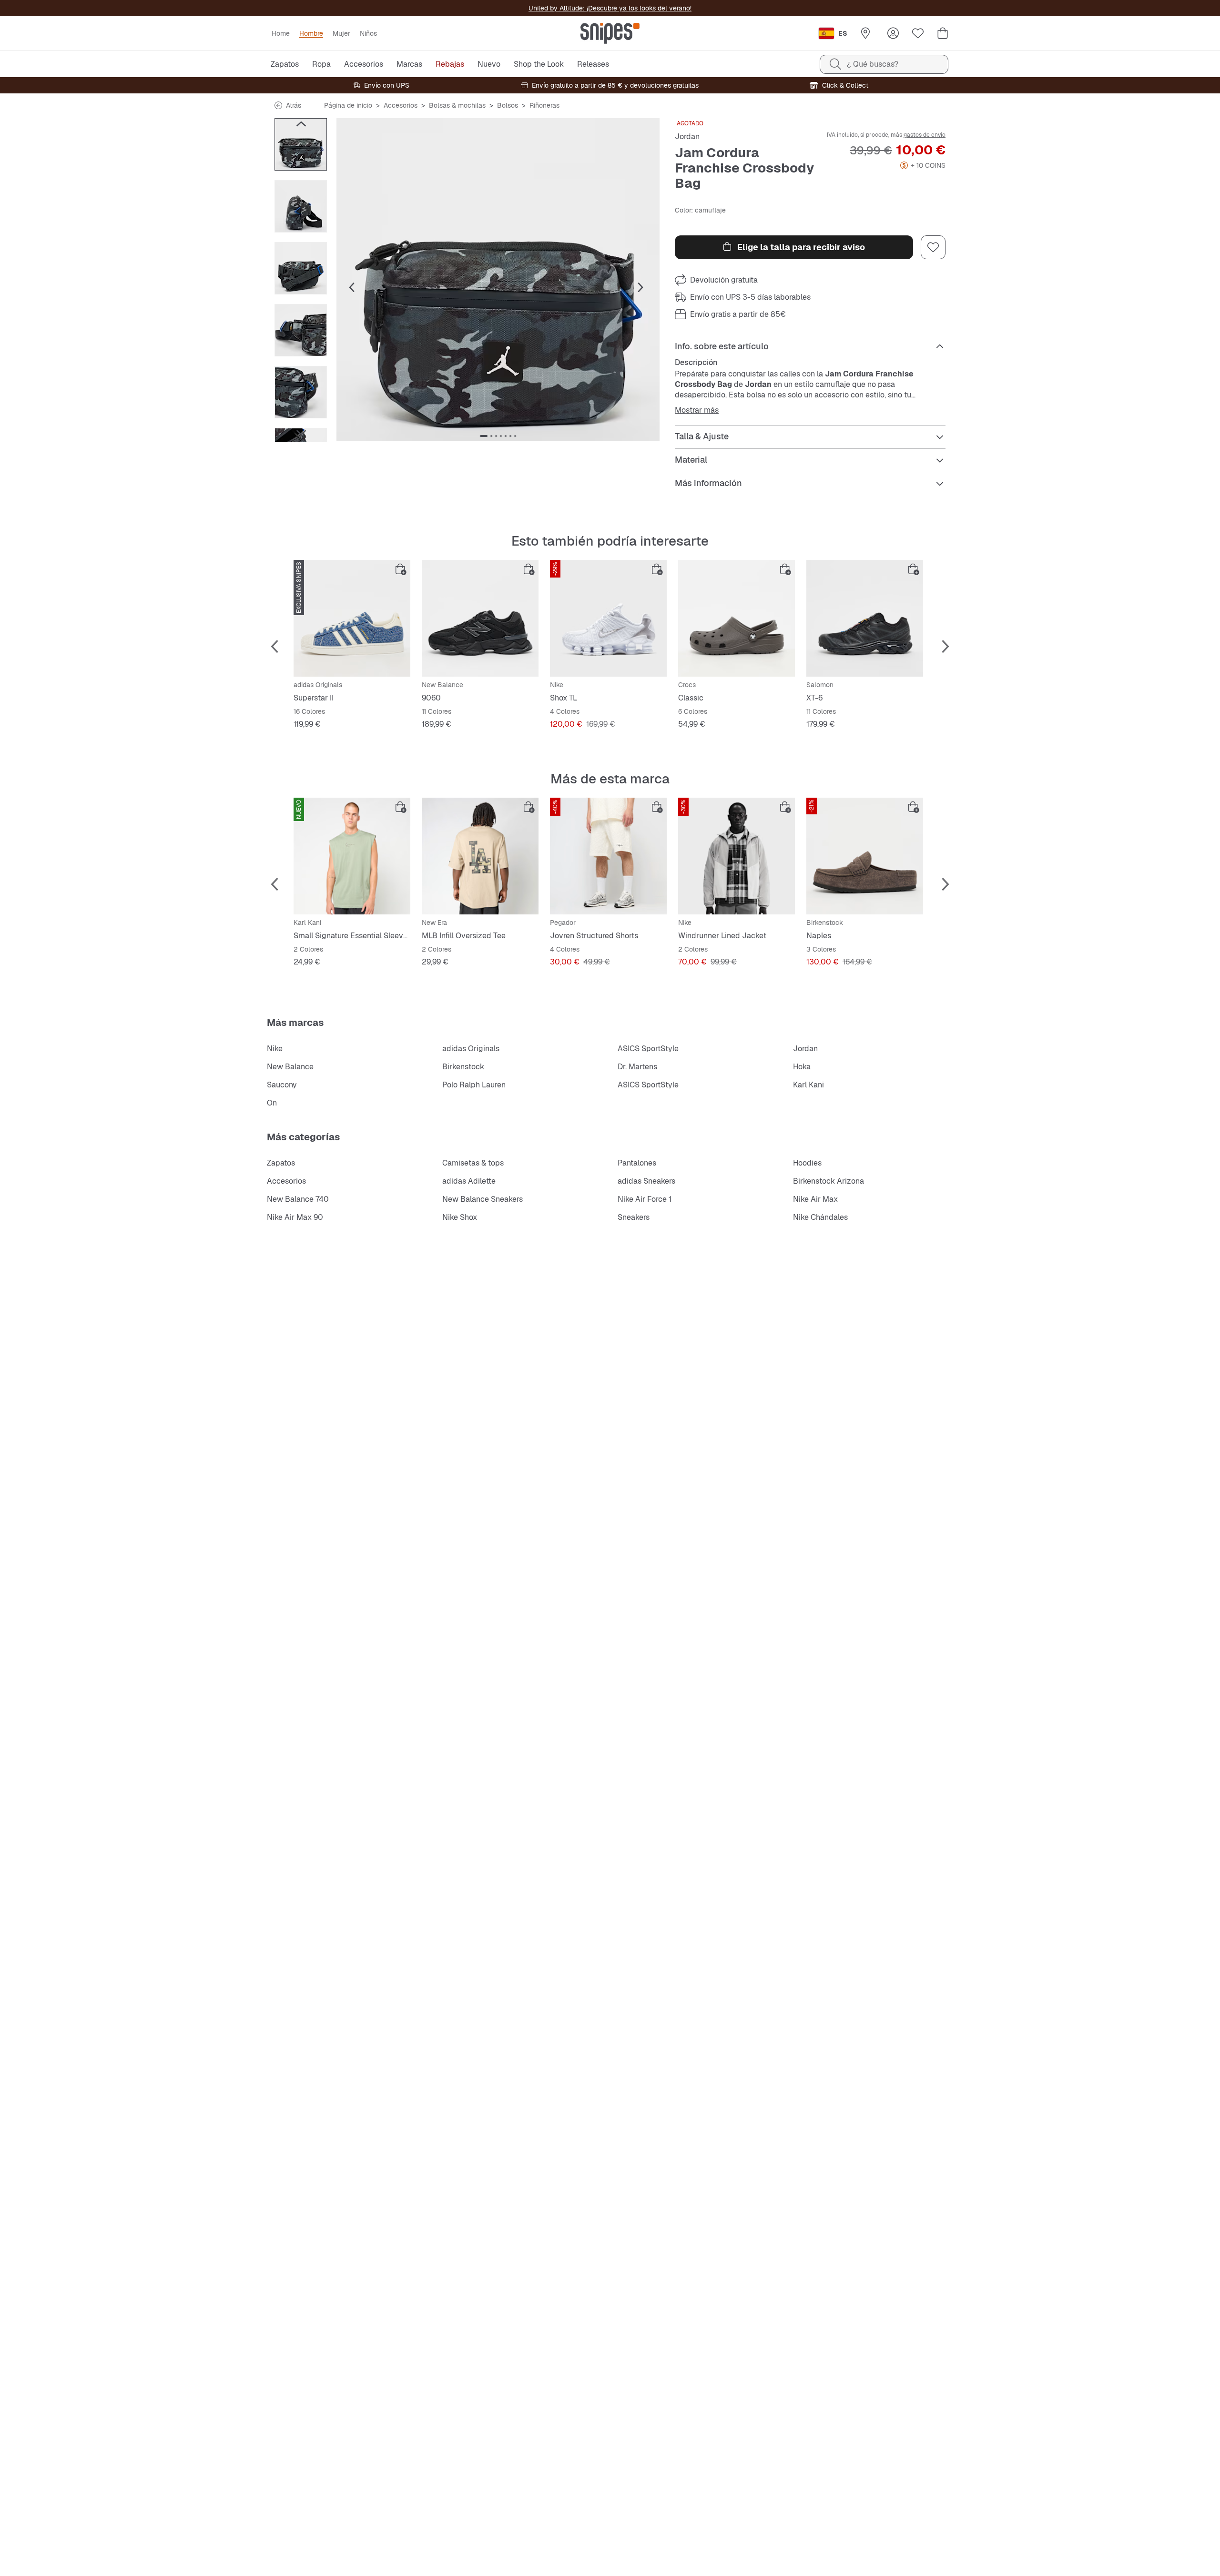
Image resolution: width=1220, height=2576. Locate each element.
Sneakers (634, 1217)
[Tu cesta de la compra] (943, 33)
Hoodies (807, 1163)
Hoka (802, 1067)
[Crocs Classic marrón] (737, 618)
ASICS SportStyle (648, 1049)
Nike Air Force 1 (645, 1199)
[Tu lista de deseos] (918, 33)
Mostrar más (697, 410)
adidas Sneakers (646, 1181)
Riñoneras (544, 105)
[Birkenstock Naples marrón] (865, 856)
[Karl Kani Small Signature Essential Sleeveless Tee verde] (352, 856)
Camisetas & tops (473, 1163)
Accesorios (401, 105)
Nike (275, 1049)
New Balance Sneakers (483, 1199)
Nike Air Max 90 (295, 1217)
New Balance (290, 1067)
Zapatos (281, 1163)
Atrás (294, 105)
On (272, 1103)
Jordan (687, 137)
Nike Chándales (820, 1217)
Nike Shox (460, 1217)
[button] (498, 280)
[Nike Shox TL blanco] (608, 618)
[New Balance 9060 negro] (480, 618)
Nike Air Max (815, 1199)
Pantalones (637, 1163)
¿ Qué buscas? (873, 64)
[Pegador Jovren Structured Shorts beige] (608, 856)
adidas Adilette (469, 1181)
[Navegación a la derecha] (301, 433)
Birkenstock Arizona (829, 1181)
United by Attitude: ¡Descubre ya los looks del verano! (610, 8)
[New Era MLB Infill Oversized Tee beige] (480, 856)
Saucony (282, 1085)
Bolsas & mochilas (457, 105)
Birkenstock (463, 1067)
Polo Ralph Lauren (474, 1085)
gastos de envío (925, 135)
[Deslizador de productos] (301, 144)
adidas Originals (471, 1049)
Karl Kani (808, 1085)
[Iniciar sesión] (893, 33)
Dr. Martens (637, 1067)
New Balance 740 (298, 1199)
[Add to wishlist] (933, 247)
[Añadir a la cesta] (401, 569)
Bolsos (508, 105)
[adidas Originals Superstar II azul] (352, 618)
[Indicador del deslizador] (484, 436)
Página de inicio (348, 105)
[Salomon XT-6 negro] (865, 618)
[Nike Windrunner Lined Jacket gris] (737, 856)
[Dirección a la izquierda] (301, 124)
